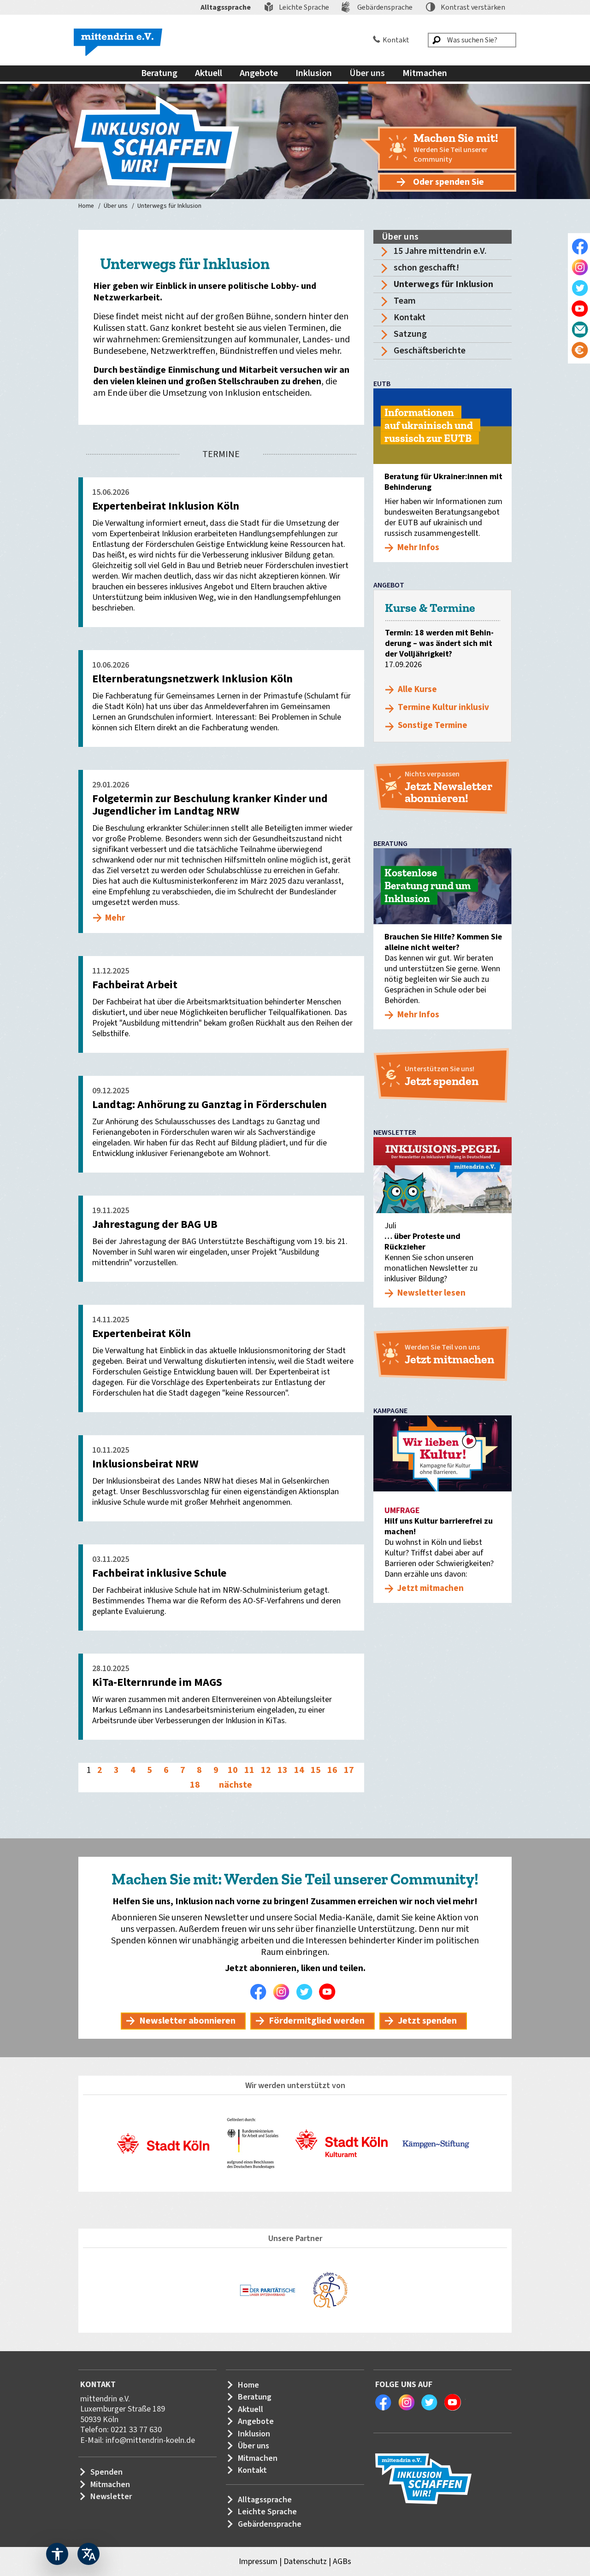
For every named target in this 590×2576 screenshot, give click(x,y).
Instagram (283, 1992)
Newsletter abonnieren (187, 2021)
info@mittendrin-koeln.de (150, 2440)
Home (86, 206)
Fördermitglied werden (317, 2021)
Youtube (330, 1992)
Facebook (260, 1992)
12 (266, 1770)
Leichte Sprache (304, 7)
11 (249, 1770)
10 (233, 1770)
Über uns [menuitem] (367, 73)
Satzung (410, 334)
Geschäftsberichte (430, 351)
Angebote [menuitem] (259, 73)
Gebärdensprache (385, 7)
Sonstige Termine (433, 725)
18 (195, 1785)
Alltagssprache (226, 7)
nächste (236, 1785)
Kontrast (473, 7)
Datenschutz (305, 2561)
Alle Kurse (417, 689)
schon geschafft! (426, 268)
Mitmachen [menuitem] (425, 73)
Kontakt (396, 40)
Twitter (307, 1992)
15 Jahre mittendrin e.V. (440, 251)
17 (349, 1770)
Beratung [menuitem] (159, 73)
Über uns (116, 206)
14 (299, 1770)
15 (316, 1770)
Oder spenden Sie (448, 182)
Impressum (258, 2561)
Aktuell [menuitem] (209, 73)
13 (283, 1770)
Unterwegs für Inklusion (169, 206)
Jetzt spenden (427, 2021)
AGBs (342, 2561)
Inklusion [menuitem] (314, 73)
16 (332, 1770)
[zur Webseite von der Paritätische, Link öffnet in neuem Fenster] (268, 2290)
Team (405, 301)
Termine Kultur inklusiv (443, 707)
